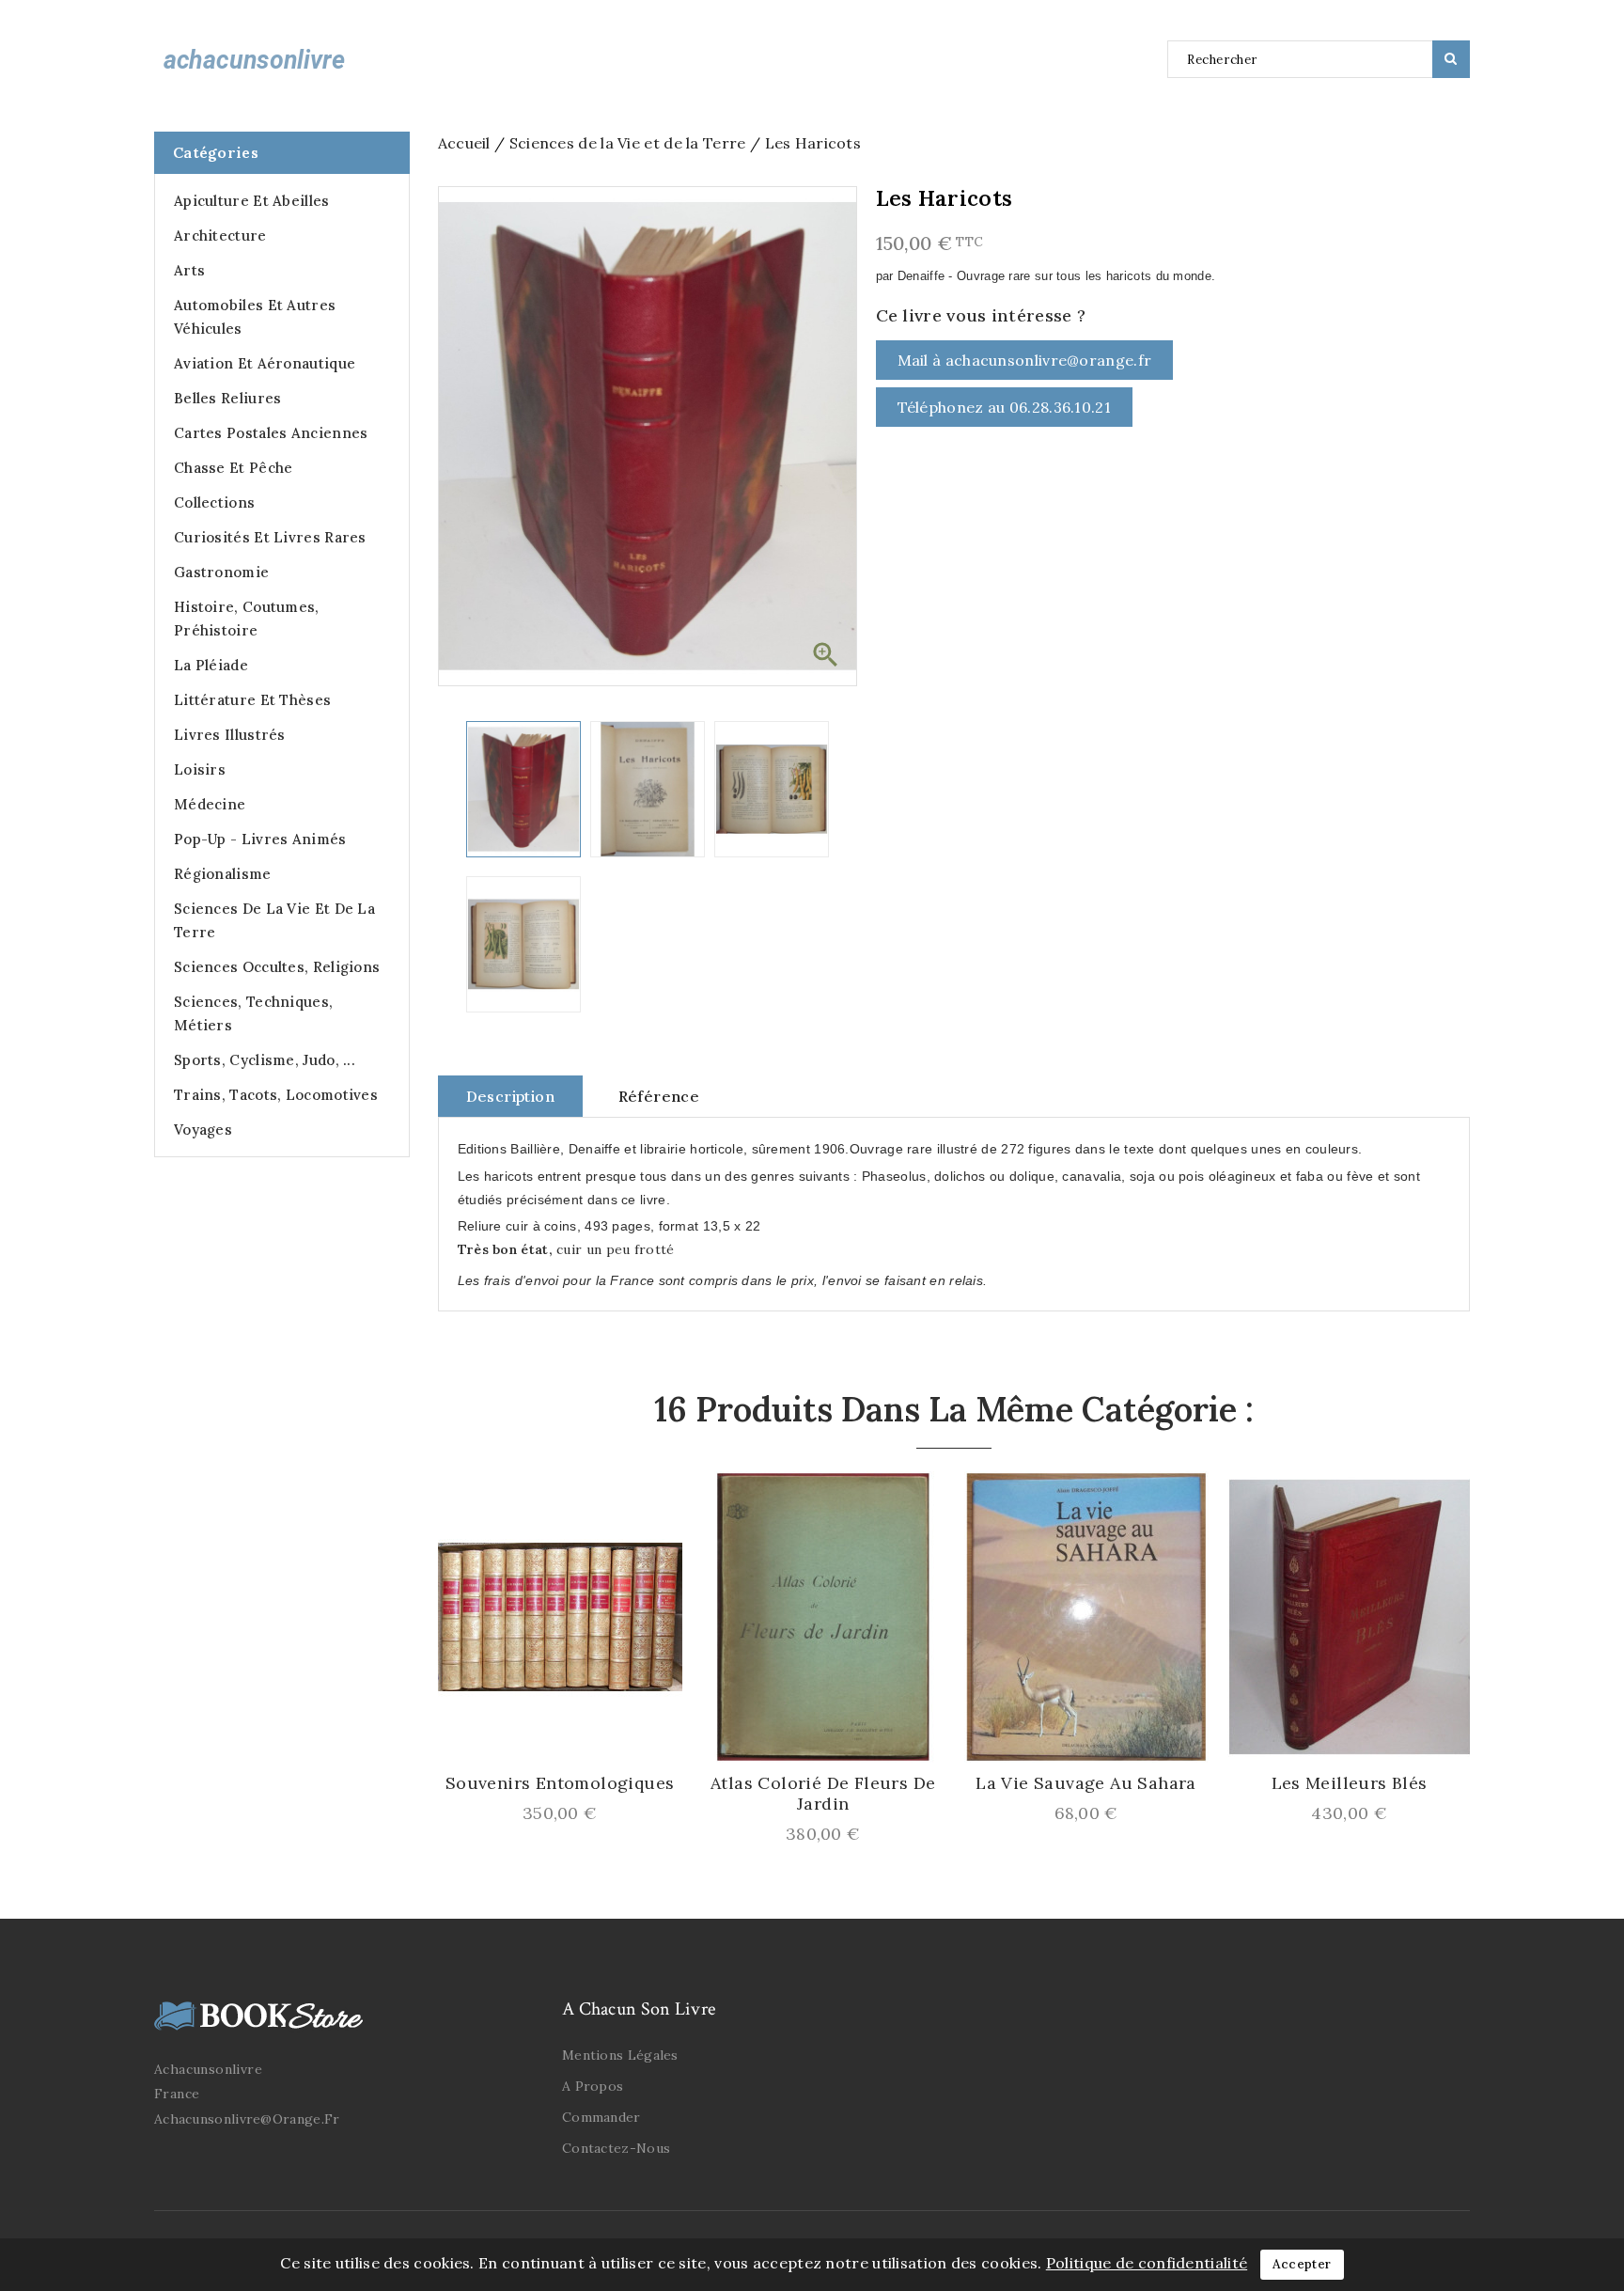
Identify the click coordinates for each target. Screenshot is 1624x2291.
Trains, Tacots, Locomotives (276, 1095)
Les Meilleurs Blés (1350, 1783)
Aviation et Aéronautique (265, 363)
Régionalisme (223, 874)
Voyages (203, 1130)
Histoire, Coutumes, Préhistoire (247, 619)
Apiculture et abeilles (252, 201)
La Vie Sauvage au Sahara (1086, 1783)
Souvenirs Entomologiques (560, 1783)
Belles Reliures (228, 398)
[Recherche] (1451, 59)
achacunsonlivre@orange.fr (247, 2119)
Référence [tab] (659, 1096)
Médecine (210, 804)
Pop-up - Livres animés (260, 839)
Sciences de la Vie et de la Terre (274, 920)
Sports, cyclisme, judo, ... (265, 1060)
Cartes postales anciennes (271, 433)
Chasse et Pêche (234, 468)
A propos (593, 2086)
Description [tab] (510, 1096)
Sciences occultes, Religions (277, 967)
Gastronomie (221, 572)
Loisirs (200, 769)
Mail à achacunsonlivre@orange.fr (1025, 360)
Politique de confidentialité (1147, 2263)
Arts (189, 270)
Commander (601, 2117)
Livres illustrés (230, 735)
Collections (214, 502)
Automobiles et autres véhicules (255, 317)
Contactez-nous (616, 2148)
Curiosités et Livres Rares (270, 537)
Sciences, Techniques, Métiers (253, 1013)
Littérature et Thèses (252, 700)
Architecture (220, 235)
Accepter (1302, 2264)
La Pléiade (211, 665)
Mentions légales (620, 2055)
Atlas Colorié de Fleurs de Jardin (823, 1794)
